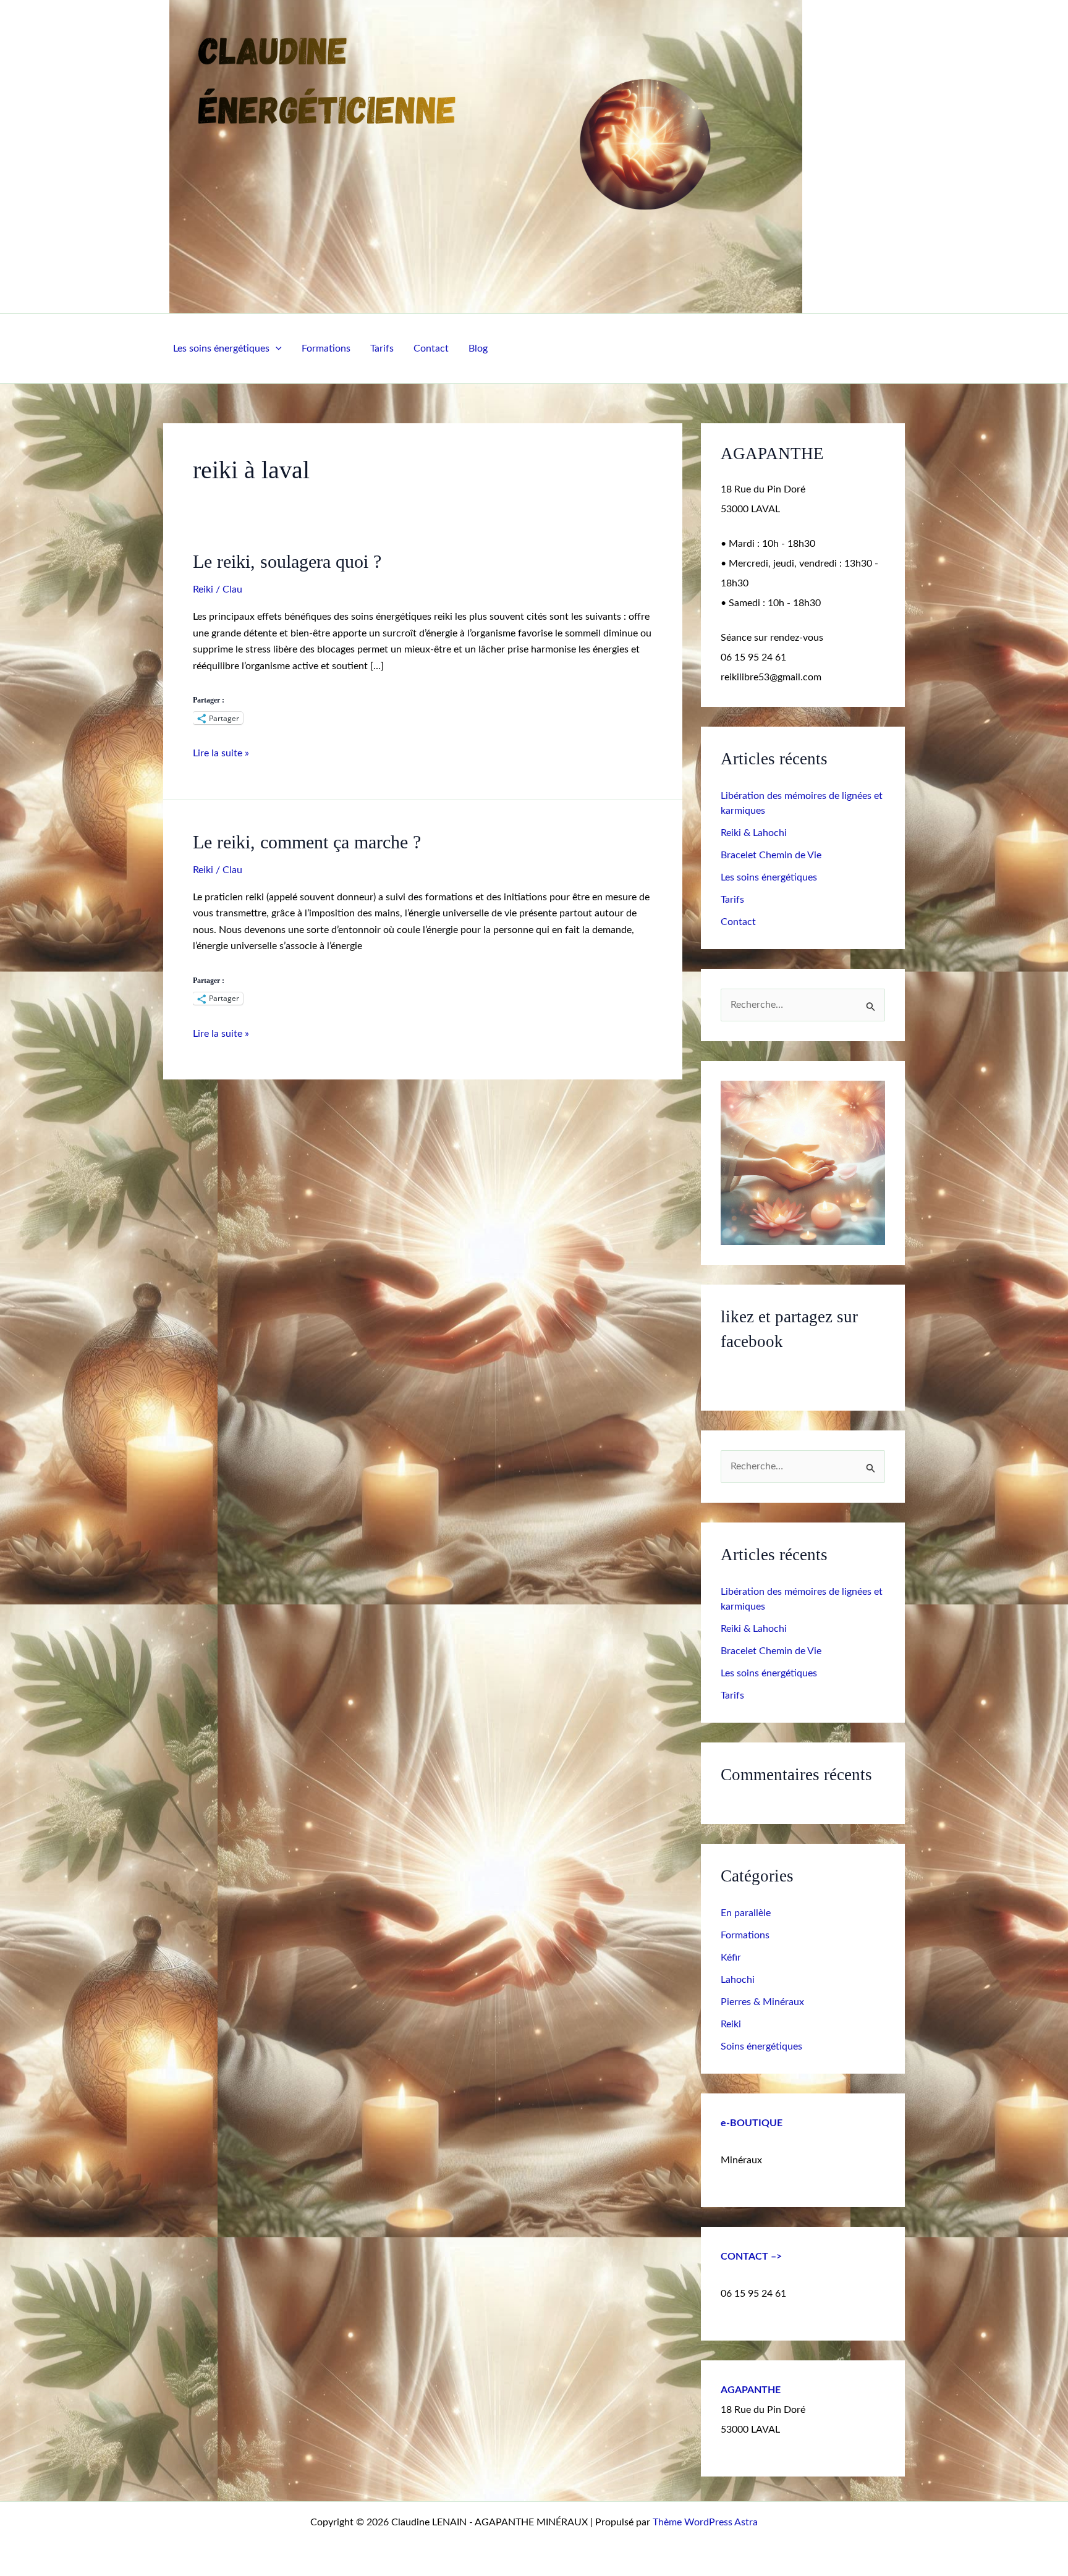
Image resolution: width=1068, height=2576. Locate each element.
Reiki (203, 589)
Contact (431, 348)
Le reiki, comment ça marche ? (307, 842)
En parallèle (746, 1913)
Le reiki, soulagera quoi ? (287, 561)
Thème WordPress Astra (705, 2522)
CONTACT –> (751, 2257)
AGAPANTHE (751, 2390)
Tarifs (382, 348)
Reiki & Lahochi (754, 833)
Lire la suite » (221, 752)
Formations (326, 348)
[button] (276, 348)
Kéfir (731, 1957)
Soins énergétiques (761, 2046)
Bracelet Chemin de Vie (771, 855)
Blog (478, 348)
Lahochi (738, 1980)
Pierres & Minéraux (762, 2002)
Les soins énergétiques (221, 348)
